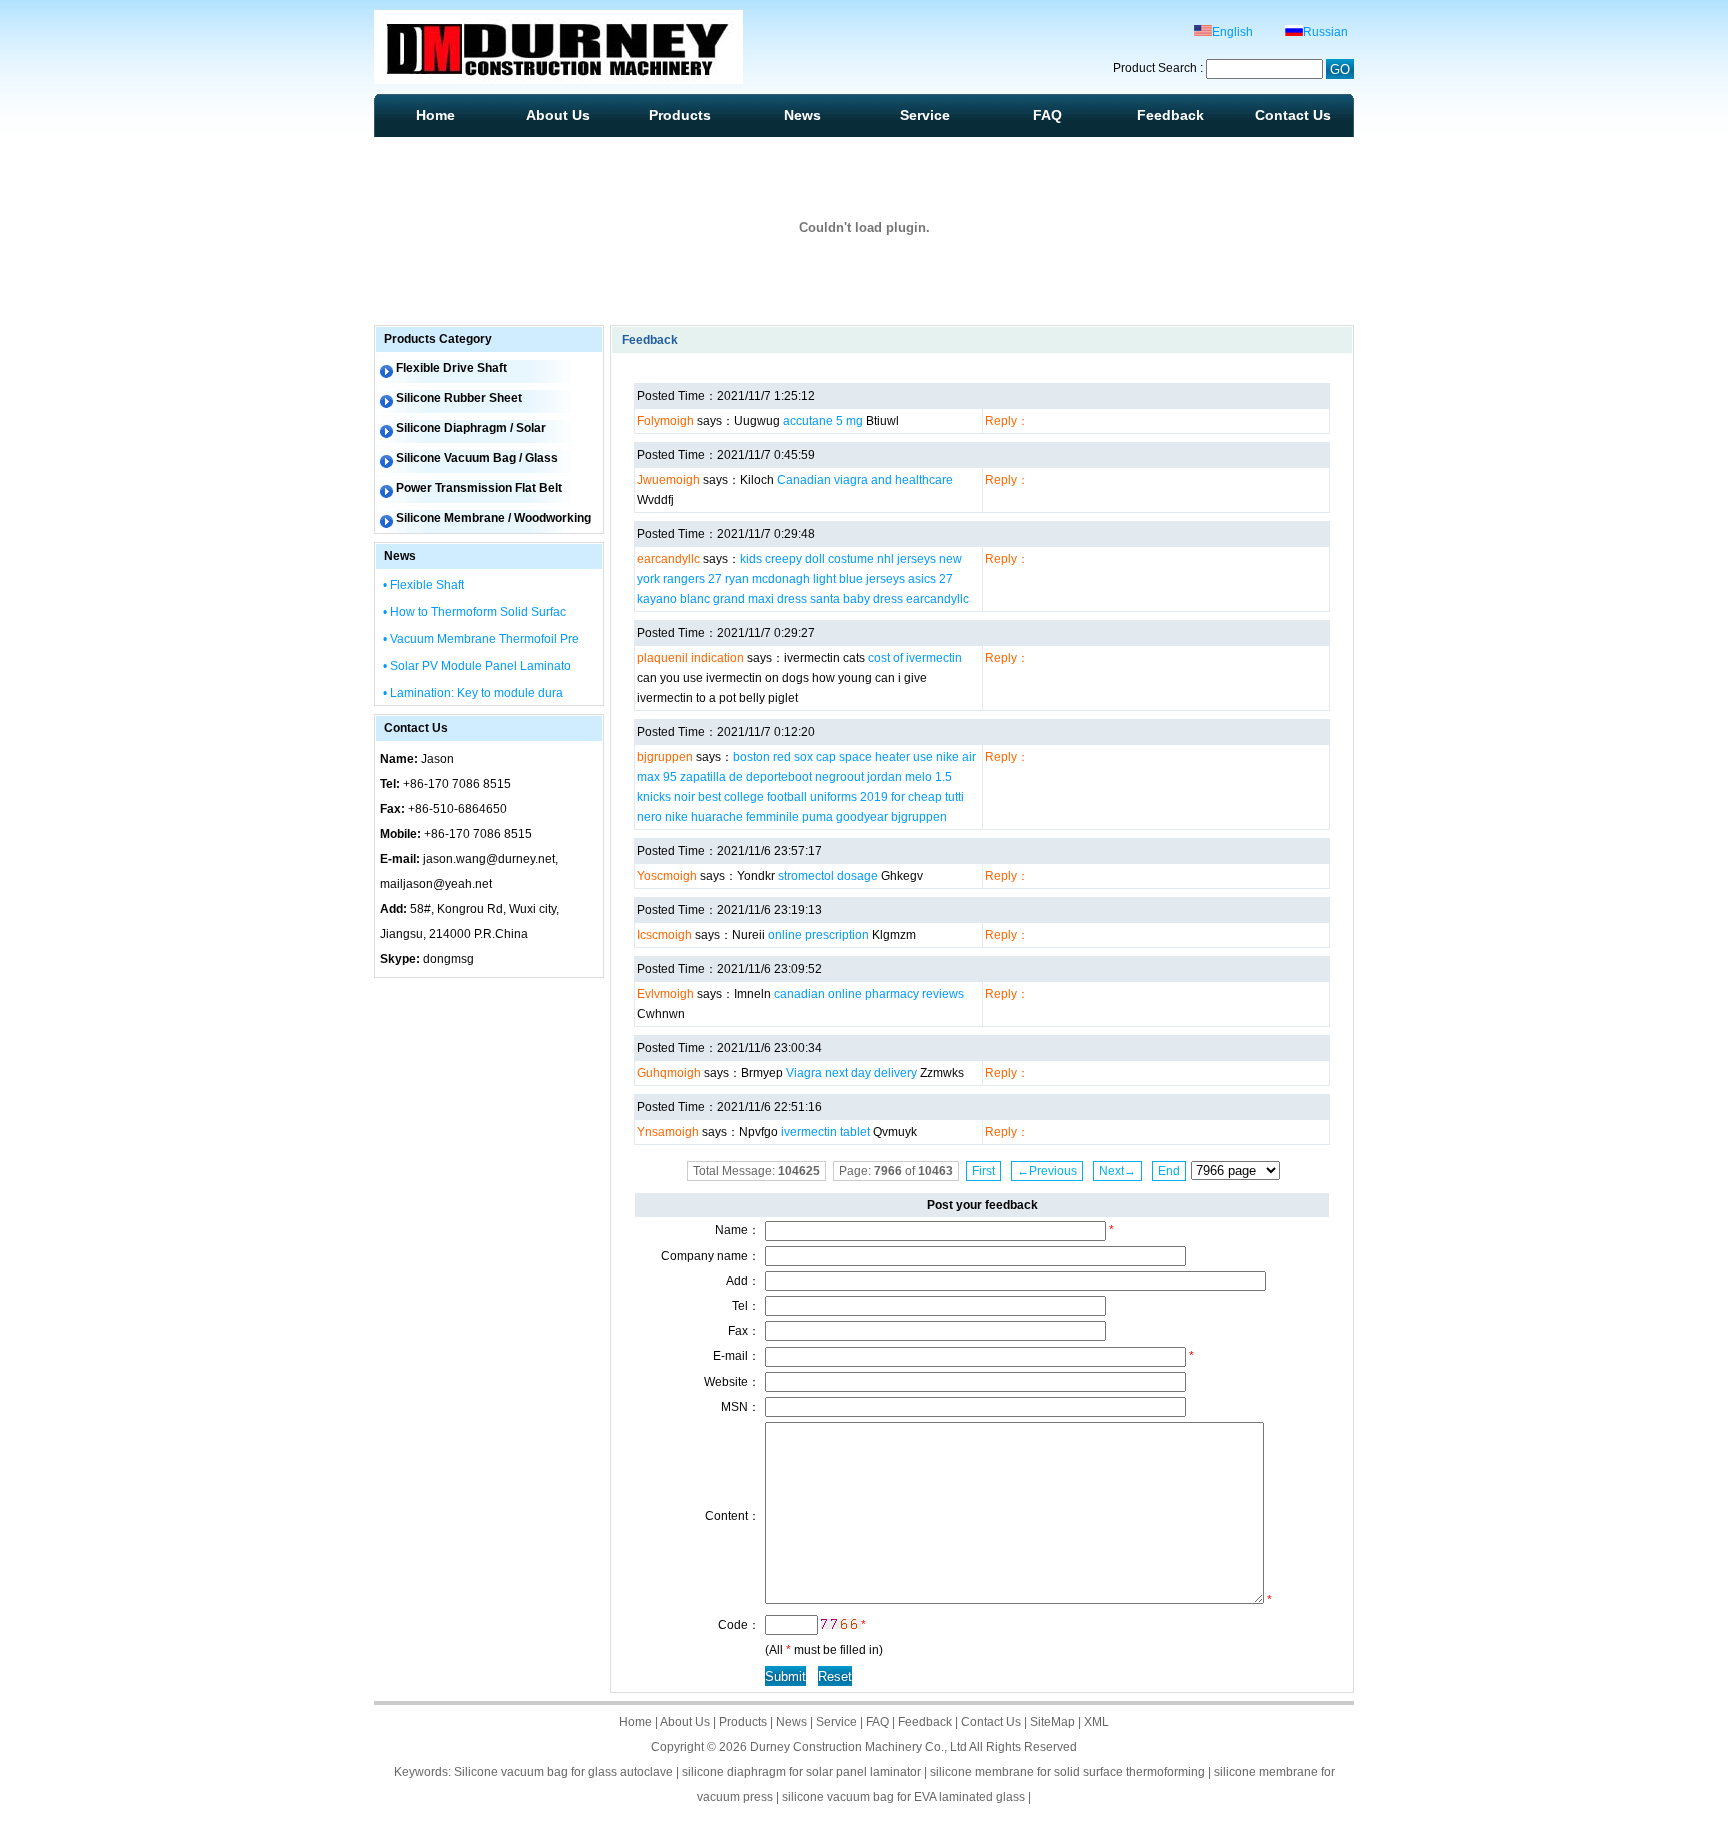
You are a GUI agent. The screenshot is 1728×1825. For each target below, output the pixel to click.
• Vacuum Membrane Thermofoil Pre (481, 639)
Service (925, 115)
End (1169, 1171)
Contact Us (1293, 115)
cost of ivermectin (915, 658)
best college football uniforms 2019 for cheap (820, 797)
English (1232, 32)
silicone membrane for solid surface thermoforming (1067, 1772)
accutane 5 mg (823, 421)
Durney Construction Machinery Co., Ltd (858, 1747)
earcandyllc (937, 599)
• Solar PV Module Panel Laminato (477, 666)
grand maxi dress (760, 599)
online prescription (818, 935)
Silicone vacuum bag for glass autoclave (563, 1772)
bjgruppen (919, 817)
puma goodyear (845, 817)
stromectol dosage (828, 876)
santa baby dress (856, 599)
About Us (558, 115)
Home (435, 115)
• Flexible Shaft (423, 585)
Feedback (1170, 115)
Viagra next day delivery (851, 1073)
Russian (1325, 32)
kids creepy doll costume (807, 559)
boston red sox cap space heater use (833, 757)
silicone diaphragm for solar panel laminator (801, 1772)
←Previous (1047, 1171)
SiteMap (1052, 1722)
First (983, 1171)
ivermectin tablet (825, 1132)
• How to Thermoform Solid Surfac (474, 612)
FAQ (1047, 115)
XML (1096, 1722)
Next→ (1117, 1171)
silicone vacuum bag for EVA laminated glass (903, 1797)
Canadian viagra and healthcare (865, 480)
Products (680, 115)
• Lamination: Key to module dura (473, 693)
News (802, 115)
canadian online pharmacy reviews (869, 994)
